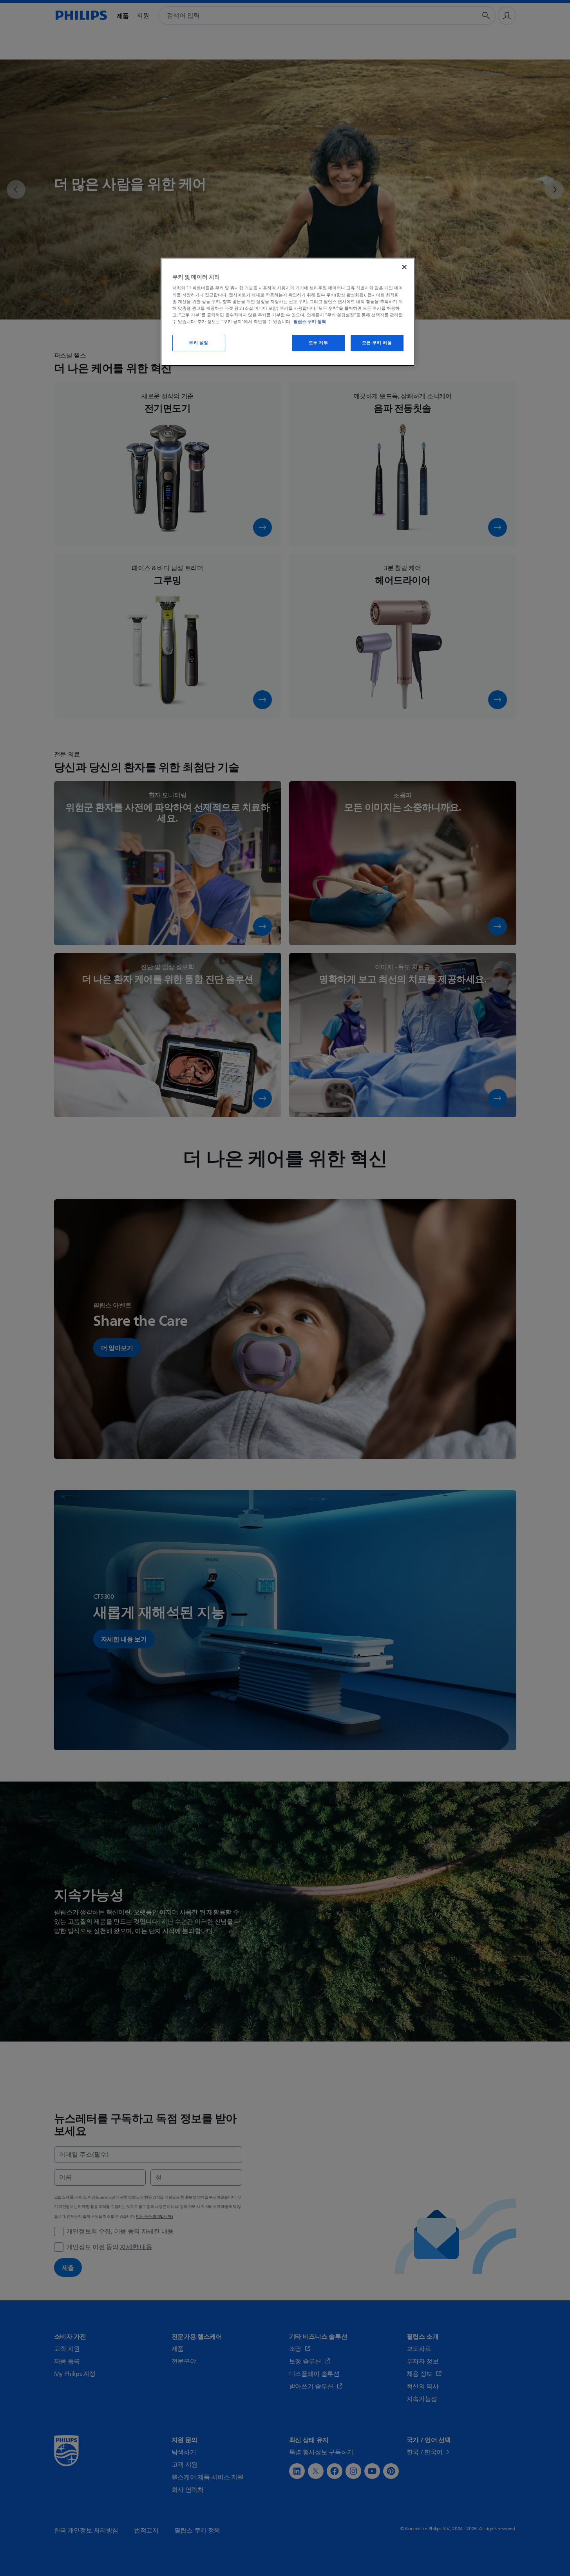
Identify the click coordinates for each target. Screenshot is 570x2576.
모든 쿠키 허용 (377, 343)
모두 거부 (318, 343)
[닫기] (404, 267)
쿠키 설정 (199, 343)
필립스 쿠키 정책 (310, 321)
